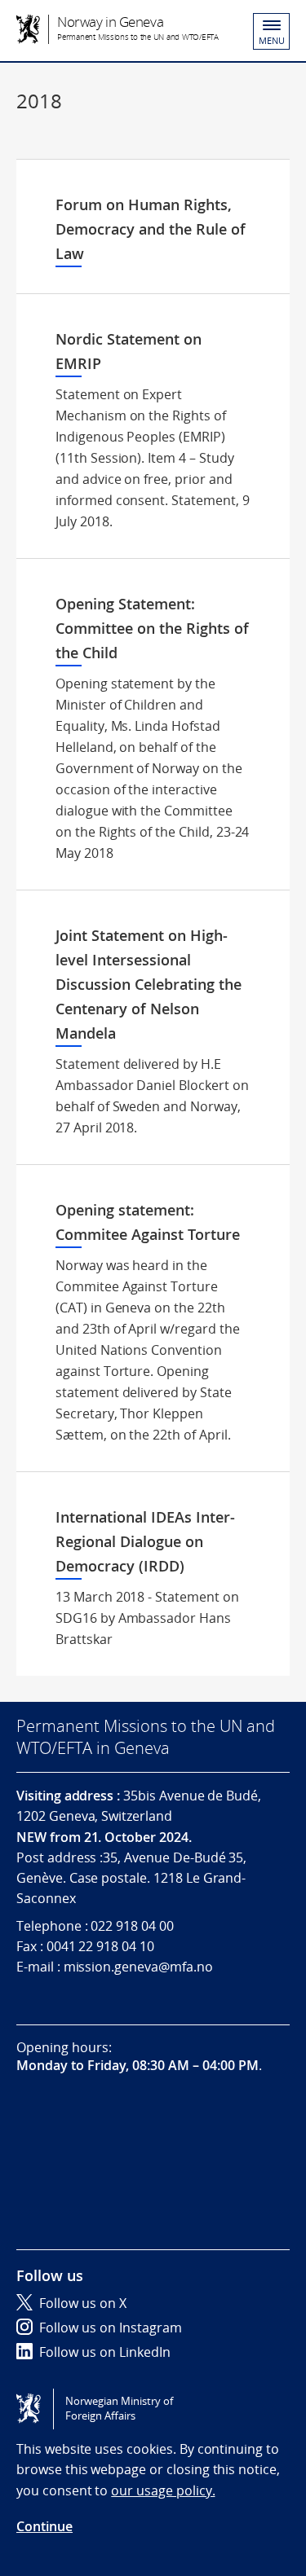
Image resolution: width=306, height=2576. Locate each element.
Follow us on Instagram (111, 2328)
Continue (44, 2526)
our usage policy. (163, 2490)
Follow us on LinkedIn (105, 2352)
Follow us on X (83, 2303)
